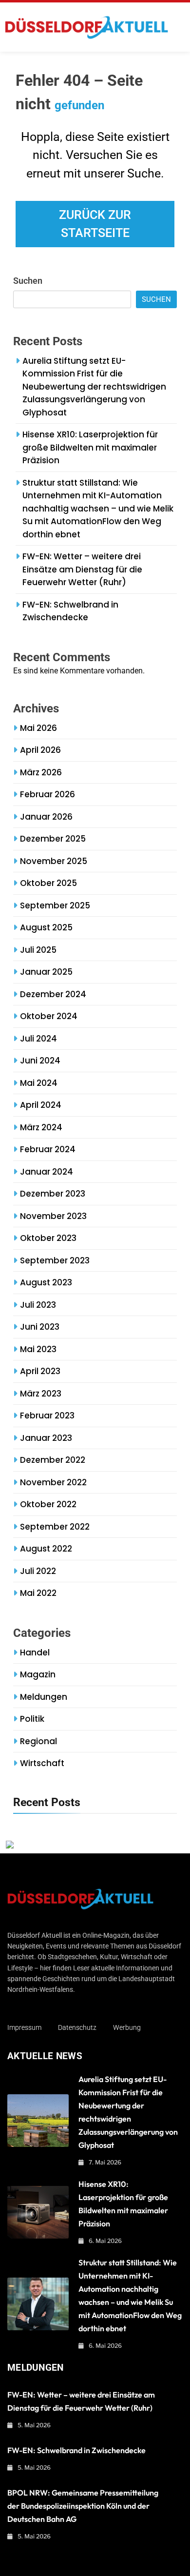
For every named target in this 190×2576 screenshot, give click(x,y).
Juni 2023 (40, 1327)
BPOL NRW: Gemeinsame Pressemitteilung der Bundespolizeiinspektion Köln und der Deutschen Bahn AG (83, 2506)
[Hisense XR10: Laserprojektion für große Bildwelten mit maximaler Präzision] (38, 2212)
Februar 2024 (48, 1149)
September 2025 (55, 905)
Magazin (38, 1674)
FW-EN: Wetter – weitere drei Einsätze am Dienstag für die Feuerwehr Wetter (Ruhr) (82, 569)
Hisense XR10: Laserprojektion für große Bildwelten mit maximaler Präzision (90, 447)
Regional (38, 1741)
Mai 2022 (38, 1593)
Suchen (28, 281)
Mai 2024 (39, 1083)
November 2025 (54, 861)
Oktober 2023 (48, 1238)
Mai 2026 (38, 728)
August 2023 (46, 1282)
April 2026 (40, 750)
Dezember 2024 (53, 994)
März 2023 (41, 1394)
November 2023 (53, 1216)
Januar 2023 (46, 1438)
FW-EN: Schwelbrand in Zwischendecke (70, 611)
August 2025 (46, 927)
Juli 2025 (38, 950)
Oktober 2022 (48, 1504)
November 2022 (53, 1482)
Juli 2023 (38, 1305)
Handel (35, 1652)
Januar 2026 (46, 817)
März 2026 (41, 772)
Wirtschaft (42, 1763)
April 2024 (41, 1105)
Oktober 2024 (49, 1016)
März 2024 (41, 1127)
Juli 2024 (38, 1039)
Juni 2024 (40, 1061)
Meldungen (44, 1697)
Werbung (127, 2027)
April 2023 (40, 1371)
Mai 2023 (38, 1349)
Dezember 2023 (53, 1194)
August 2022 (46, 1549)
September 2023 (55, 1260)
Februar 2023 (47, 1416)
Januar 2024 (47, 1172)
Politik (32, 1719)
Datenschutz (77, 2027)
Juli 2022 (38, 1571)
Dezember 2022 (53, 1460)
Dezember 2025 (53, 839)
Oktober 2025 (48, 883)
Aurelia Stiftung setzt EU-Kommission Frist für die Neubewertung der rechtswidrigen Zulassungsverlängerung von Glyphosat (94, 387)
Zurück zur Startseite (95, 224)
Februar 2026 (47, 794)
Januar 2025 (46, 972)
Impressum (24, 2027)
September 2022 (55, 1527)
